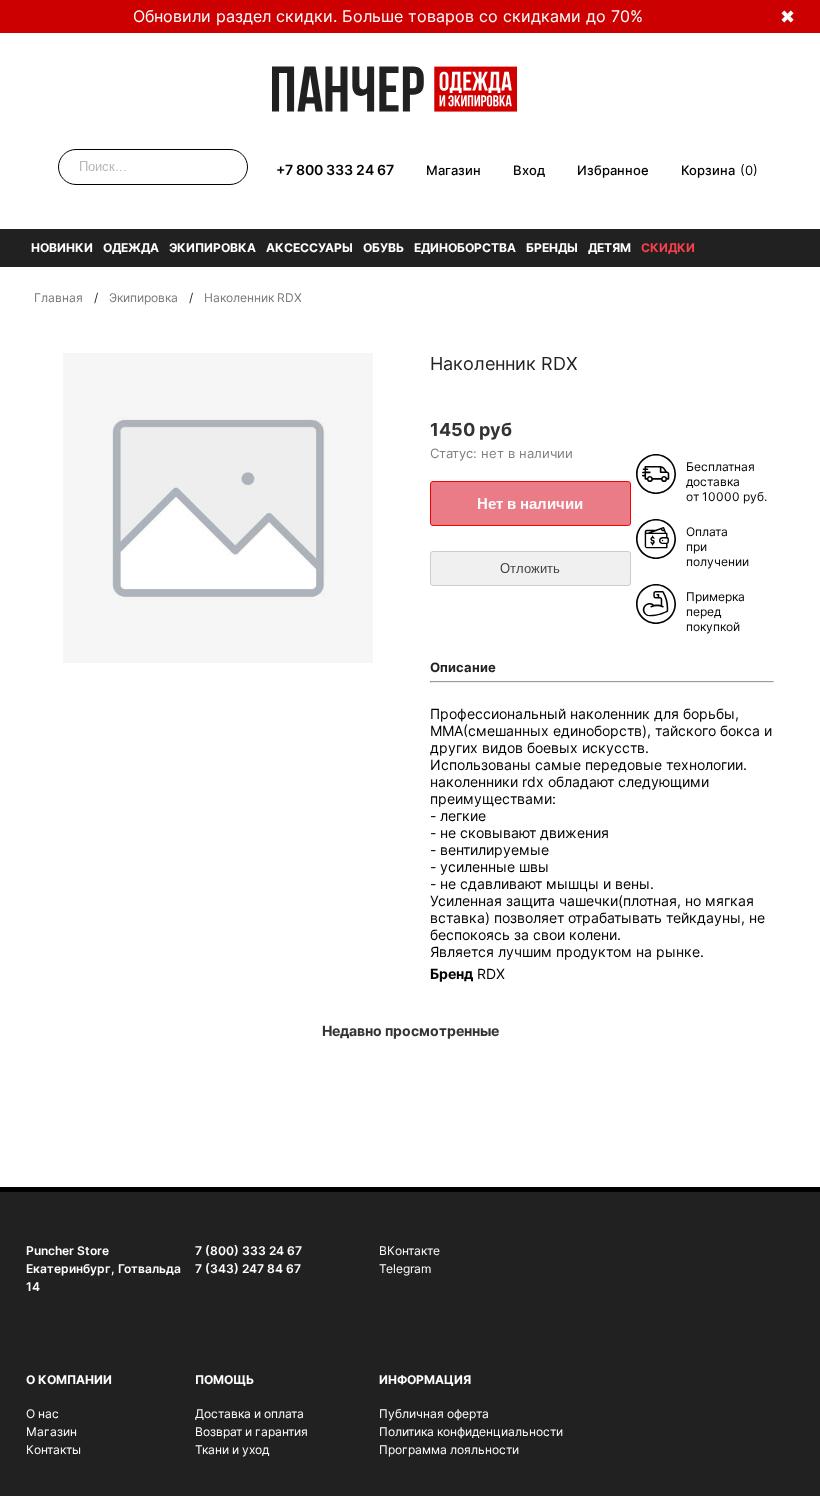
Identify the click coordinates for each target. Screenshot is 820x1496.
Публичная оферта (434, 1413)
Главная (58, 297)
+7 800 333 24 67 (335, 169)
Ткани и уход (232, 1449)
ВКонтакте (409, 1250)
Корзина (708, 170)
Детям (609, 247)
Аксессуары (309, 247)
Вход (529, 170)
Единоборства (465, 247)
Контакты (53, 1449)
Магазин (453, 170)
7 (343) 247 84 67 (248, 1268)
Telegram (405, 1268)
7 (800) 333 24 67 (248, 1250)
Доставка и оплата (249, 1413)
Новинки (62, 247)
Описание (463, 667)
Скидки (668, 247)
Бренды (552, 247)
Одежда (131, 247)
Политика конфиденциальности (471, 1431)
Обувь (383, 247)
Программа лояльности (449, 1449)
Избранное (613, 170)
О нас (42, 1413)
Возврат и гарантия (251, 1431)
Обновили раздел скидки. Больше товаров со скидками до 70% (388, 16)
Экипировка (212, 247)
